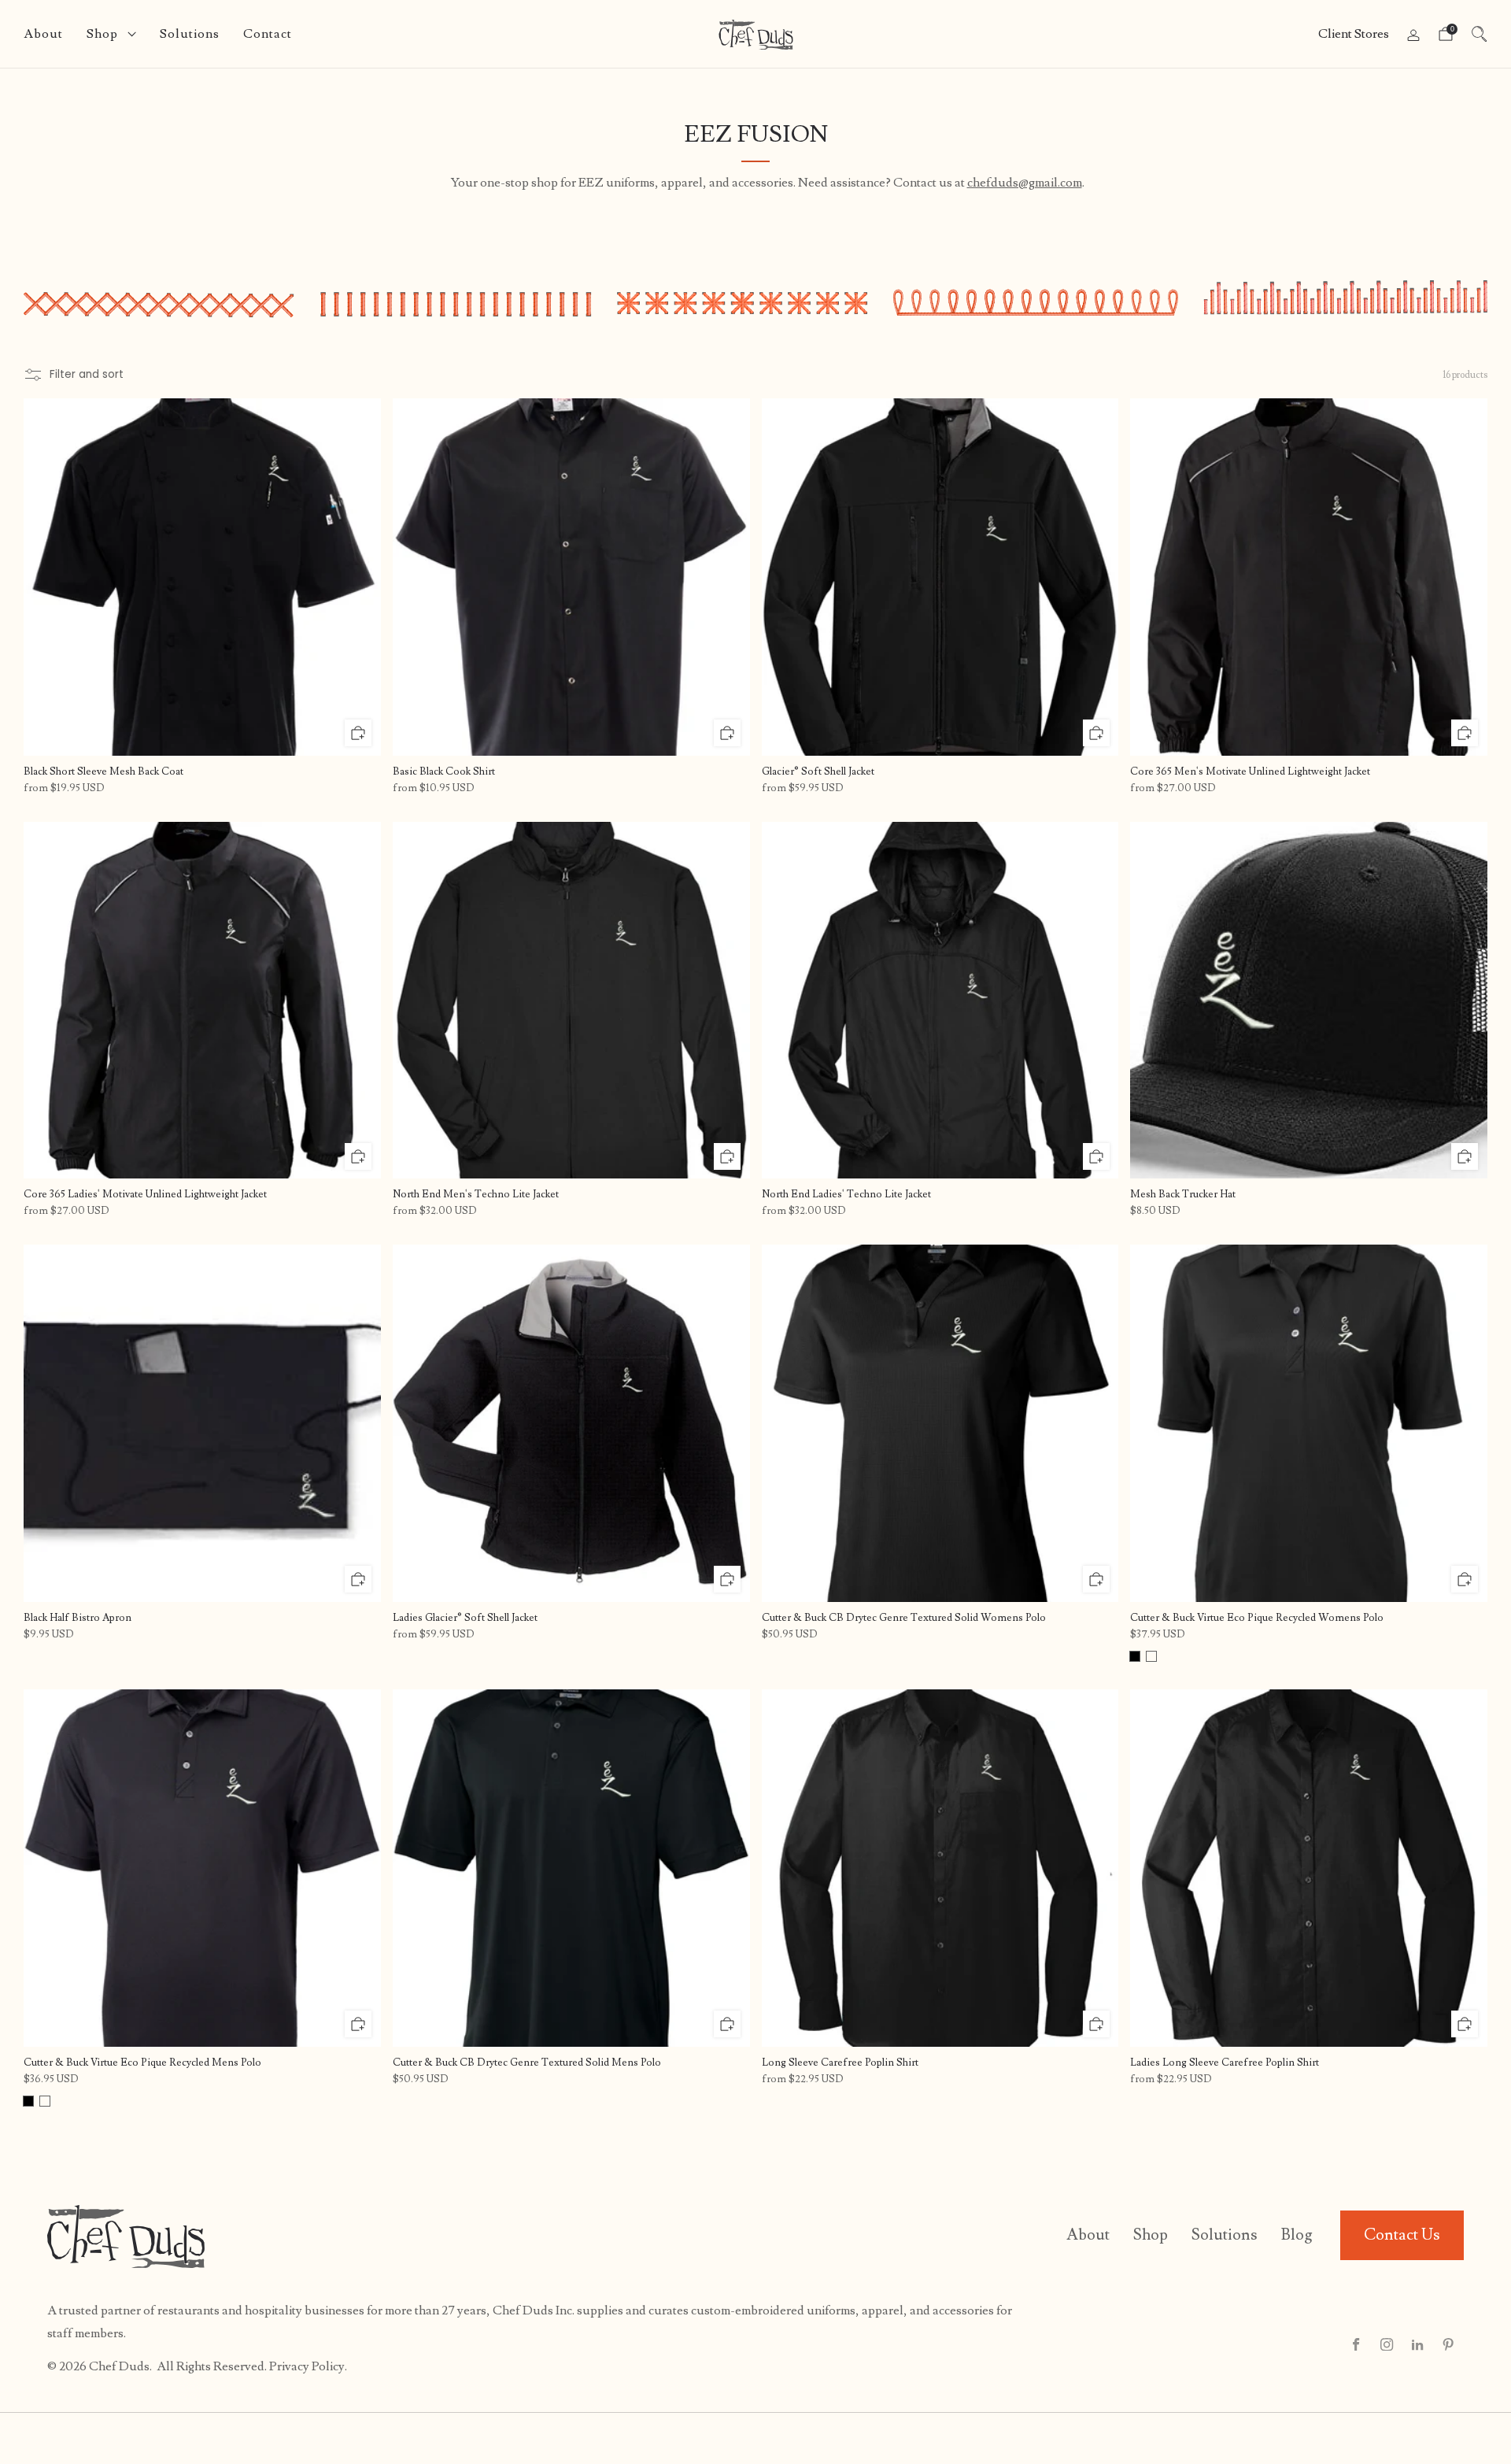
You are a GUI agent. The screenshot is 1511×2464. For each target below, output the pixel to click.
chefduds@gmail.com (1025, 183)
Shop (102, 34)
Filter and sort (87, 374)
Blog (1297, 2235)
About (43, 34)
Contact (268, 34)
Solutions (190, 34)
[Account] (1413, 35)
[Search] (1480, 34)
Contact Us (1402, 2235)
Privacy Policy (307, 2366)
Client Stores (1354, 34)
